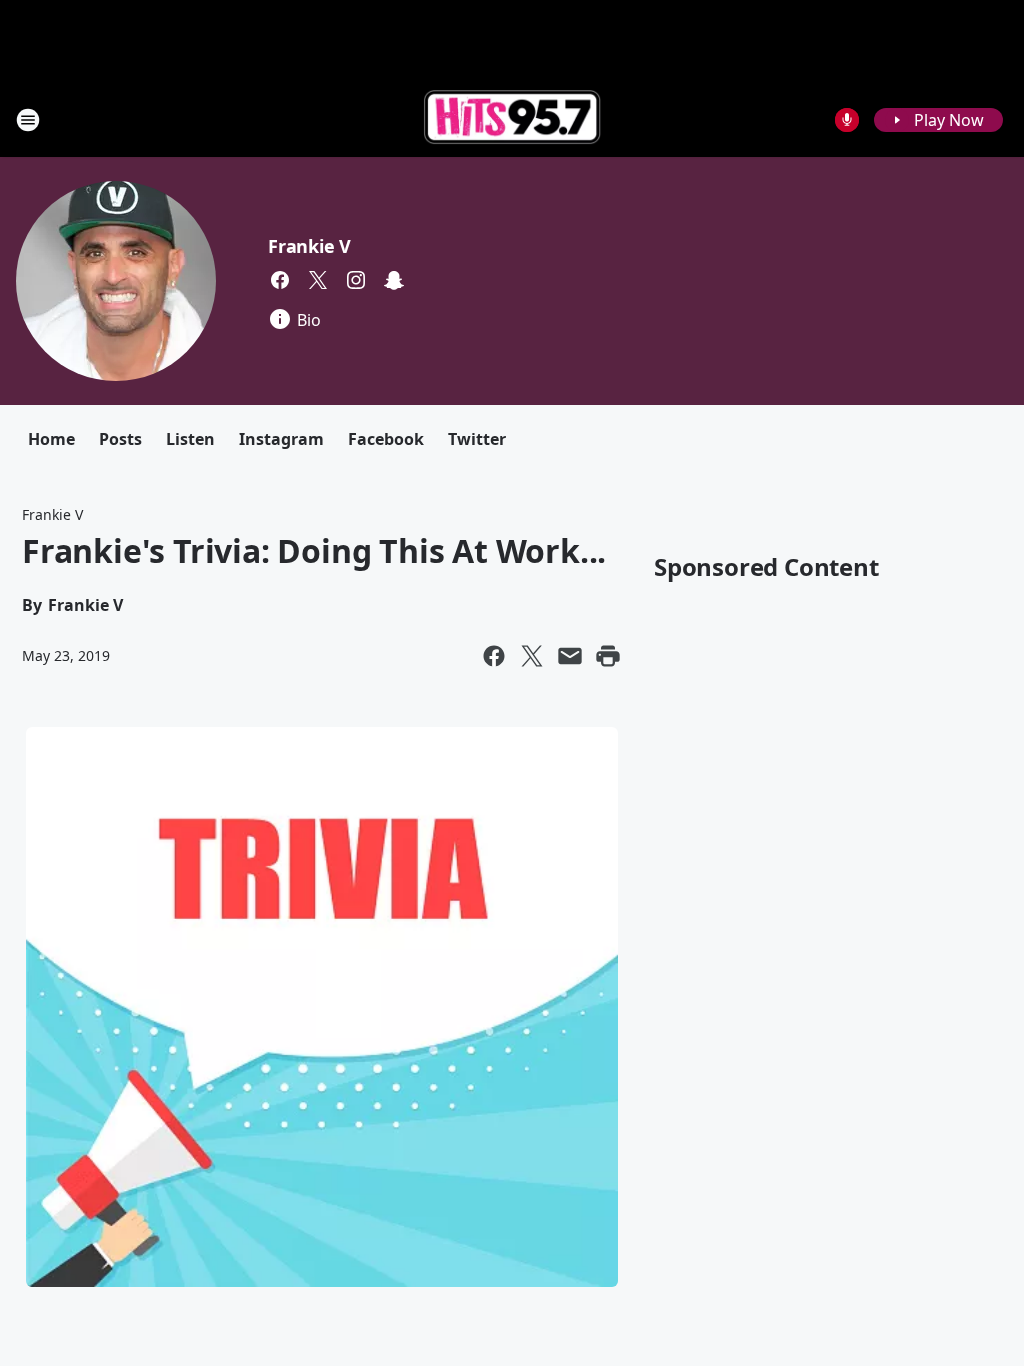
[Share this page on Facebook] (494, 656)
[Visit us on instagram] (356, 280)
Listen (190, 439)
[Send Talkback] (847, 120)
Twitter (477, 439)
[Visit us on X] (318, 280)
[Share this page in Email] (570, 656)
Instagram (281, 439)
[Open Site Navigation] (28, 120)
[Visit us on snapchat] (394, 280)
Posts (120, 439)
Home (51, 439)
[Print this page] (608, 656)
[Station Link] (512, 119)
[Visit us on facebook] (280, 280)
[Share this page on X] (532, 656)
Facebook (386, 439)
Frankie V (309, 246)
